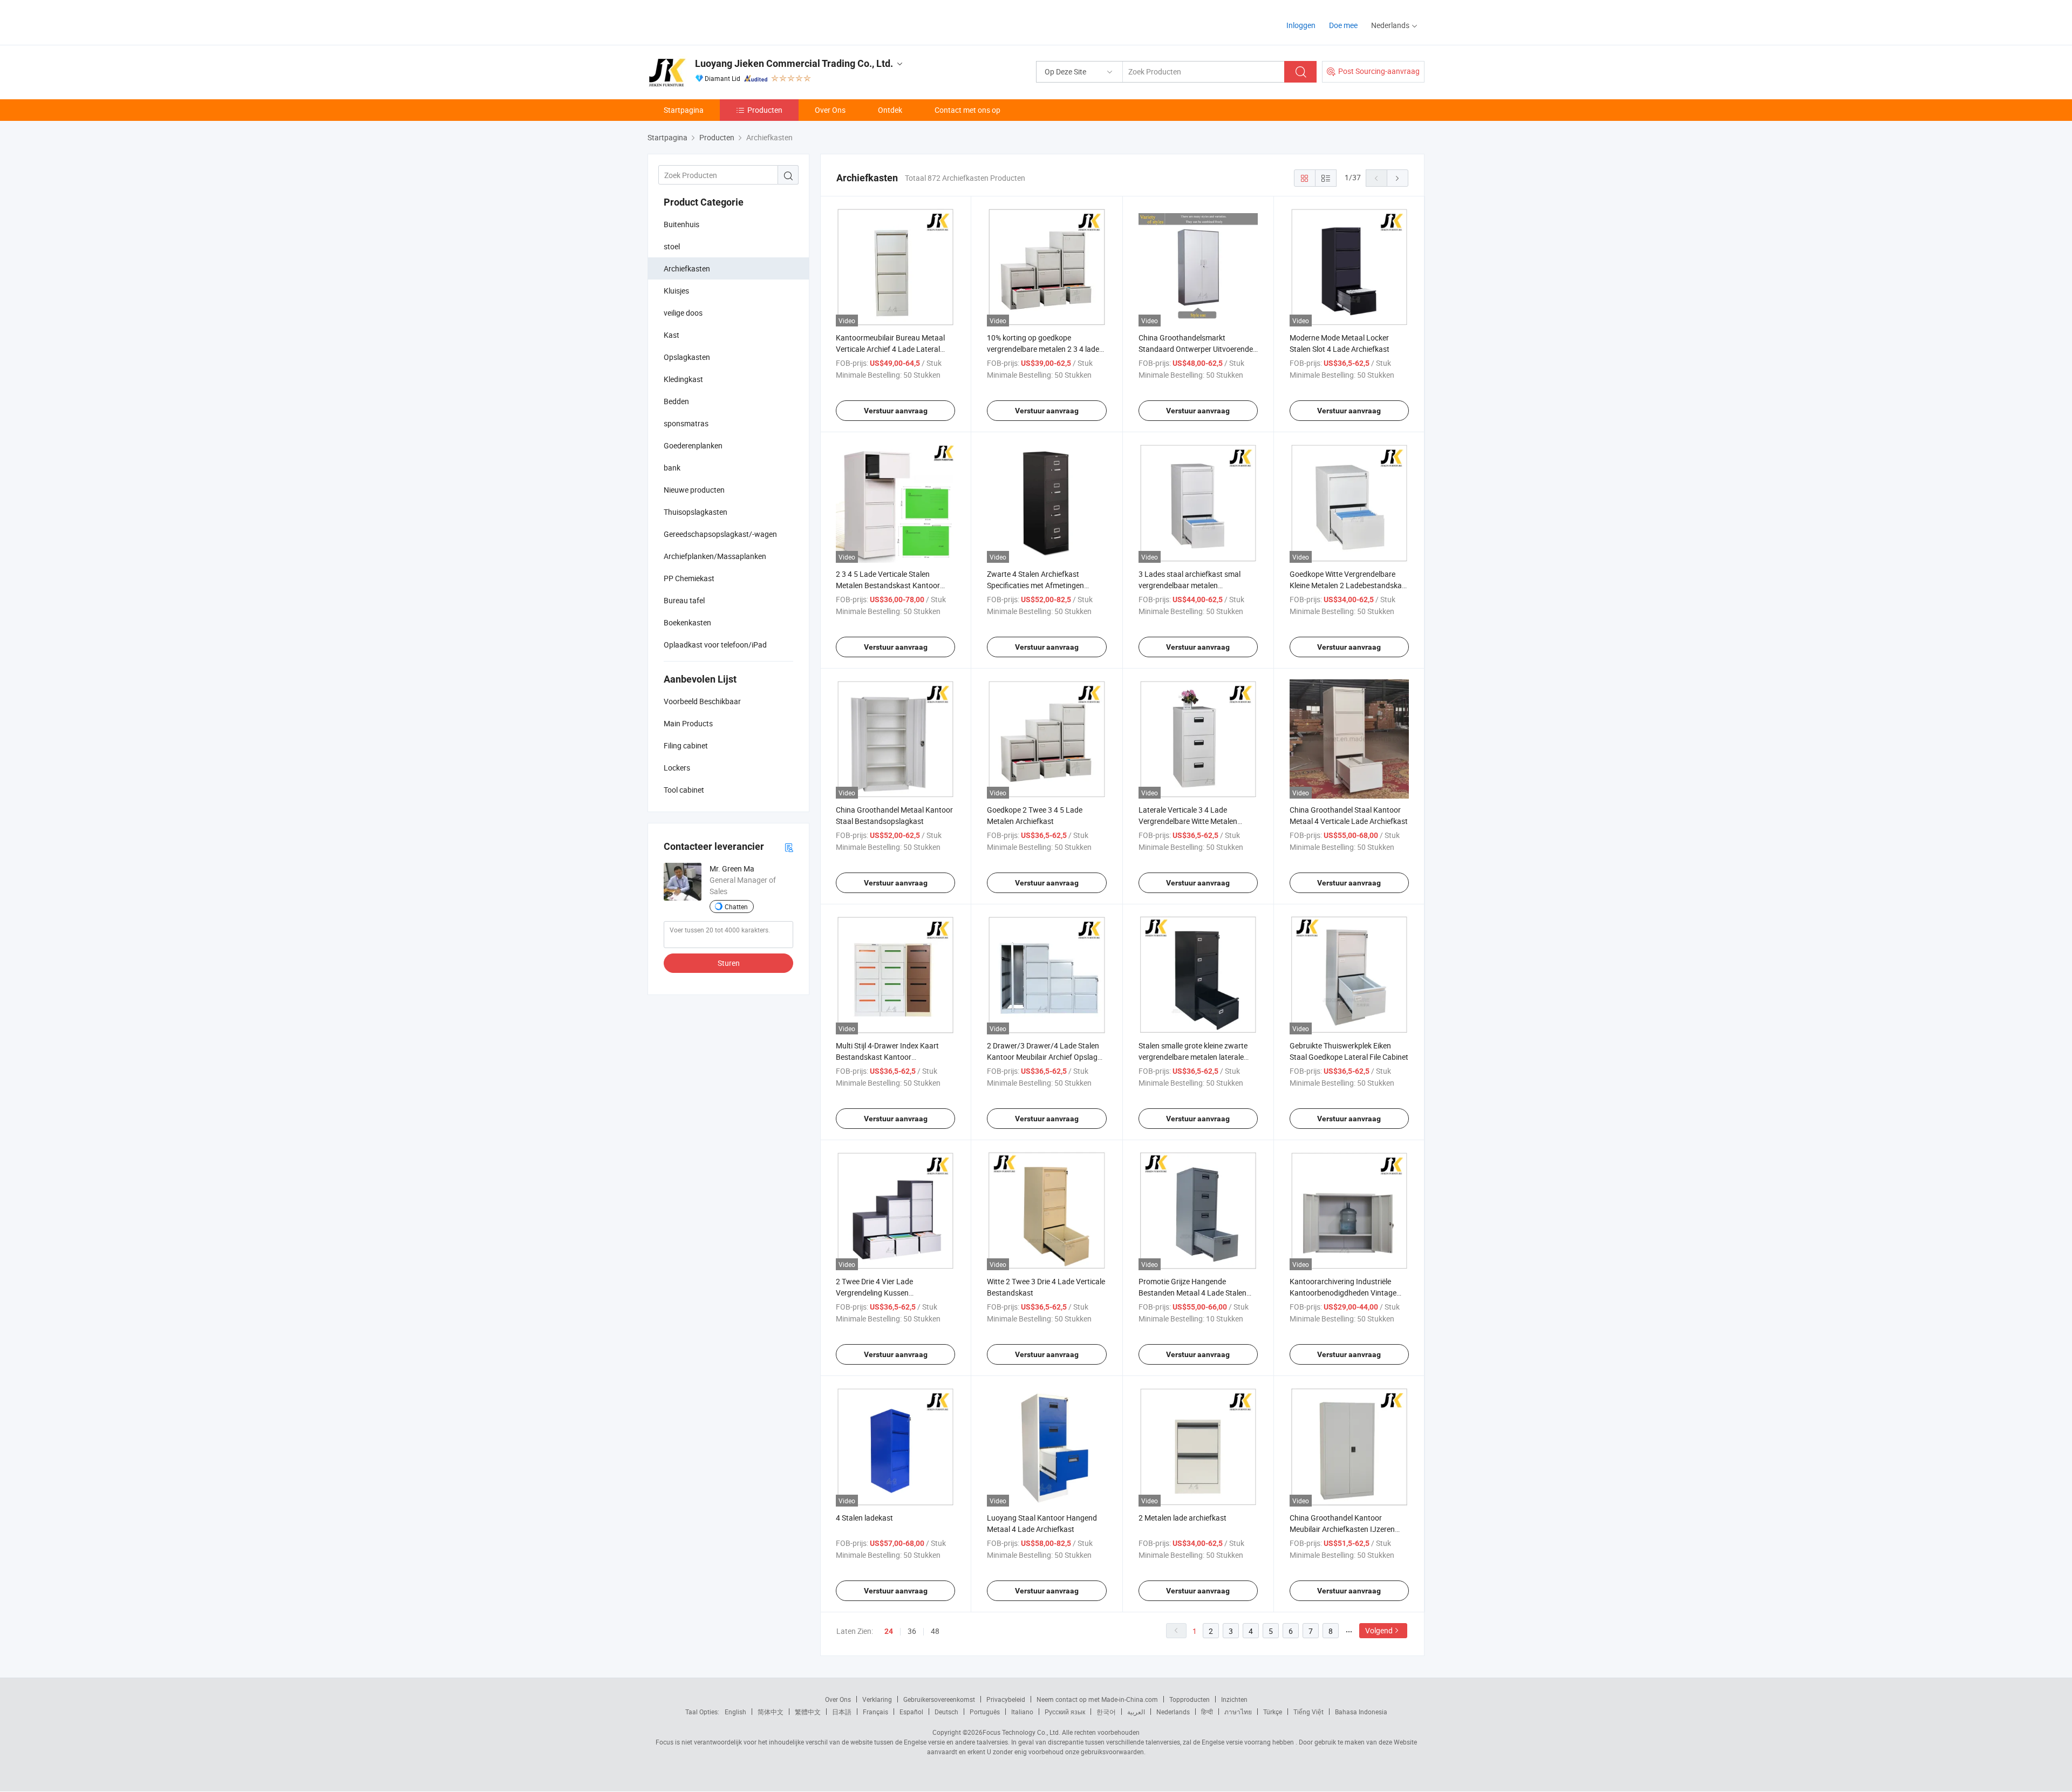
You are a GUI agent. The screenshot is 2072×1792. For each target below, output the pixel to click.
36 (912, 1631)
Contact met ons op (967, 110)
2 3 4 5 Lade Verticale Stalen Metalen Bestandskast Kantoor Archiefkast (888, 585)
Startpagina (684, 110)
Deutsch (946, 1712)
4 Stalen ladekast (864, 1518)
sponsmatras (686, 423)
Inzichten (1234, 1699)
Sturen (729, 963)
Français (875, 1712)
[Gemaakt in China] (717, 21)
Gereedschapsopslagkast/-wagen (720, 534)
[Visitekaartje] (789, 847)
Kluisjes (676, 291)
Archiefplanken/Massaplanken (715, 556)
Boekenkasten (687, 622)
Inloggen (1301, 25)
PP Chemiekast (689, 578)
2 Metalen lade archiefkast (1182, 1518)
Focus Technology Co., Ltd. (1021, 1732)
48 (935, 1631)
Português (985, 1712)
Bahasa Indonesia (1361, 1712)
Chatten (736, 907)
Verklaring (877, 1699)
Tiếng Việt (1308, 1712)
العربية (1136, 1712)
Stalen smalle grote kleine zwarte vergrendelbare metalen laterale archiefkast (1193, 1057)
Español (911, 1712)
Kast (672, 335)
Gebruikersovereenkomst (939, 1699)
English (735, 1712)
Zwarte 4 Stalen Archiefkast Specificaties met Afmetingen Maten (1035, 585)
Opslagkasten (687, 357)
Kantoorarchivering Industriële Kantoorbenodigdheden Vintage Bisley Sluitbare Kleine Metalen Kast (1349, 1293)
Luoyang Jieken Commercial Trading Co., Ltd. (794, 63)
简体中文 (771, 1712)
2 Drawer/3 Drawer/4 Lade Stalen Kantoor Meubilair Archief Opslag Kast (1043, 1057)
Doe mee (1343, 25)
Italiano (1022, 1712)
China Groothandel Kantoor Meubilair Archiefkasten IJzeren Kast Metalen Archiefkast (1342, 1529)
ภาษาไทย (1238, 1712)
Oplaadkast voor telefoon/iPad (715, 645)
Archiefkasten (687, 268)
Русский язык (1065, 1712)
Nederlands (1173, 1712)
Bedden (676, 401)
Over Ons (830, 110)
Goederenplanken (693, 445)
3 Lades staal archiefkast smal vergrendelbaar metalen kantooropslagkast (1190, 585)
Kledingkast (683, 379)
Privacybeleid (1006, 1699)
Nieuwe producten (694, 490)
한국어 (1106, 1712)
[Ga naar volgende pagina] (1398, 178)
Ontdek (890, 110)
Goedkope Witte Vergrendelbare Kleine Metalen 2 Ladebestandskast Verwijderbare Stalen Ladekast (1349, 585)
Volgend (1379, 1630)
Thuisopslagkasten (696, 512)
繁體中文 (808, 1712)
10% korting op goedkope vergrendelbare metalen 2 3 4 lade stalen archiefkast (1043, 349)
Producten (765, 110)
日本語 (842, 1712)
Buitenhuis (681, 224)
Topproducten (1190, 1699)
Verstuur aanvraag (896, 411)
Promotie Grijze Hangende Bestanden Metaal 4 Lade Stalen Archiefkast (1192, 1293)
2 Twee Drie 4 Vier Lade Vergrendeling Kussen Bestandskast (874, 1293)
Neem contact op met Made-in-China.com (1097, 1699)
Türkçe (1273, 1712)
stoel (672, 246)
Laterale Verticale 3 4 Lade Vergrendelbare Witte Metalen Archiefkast (1188, 821)
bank (672, 468)
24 (889, 1631)
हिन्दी (1207, 1712)
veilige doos (683, 313)
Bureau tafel (684, 600)
